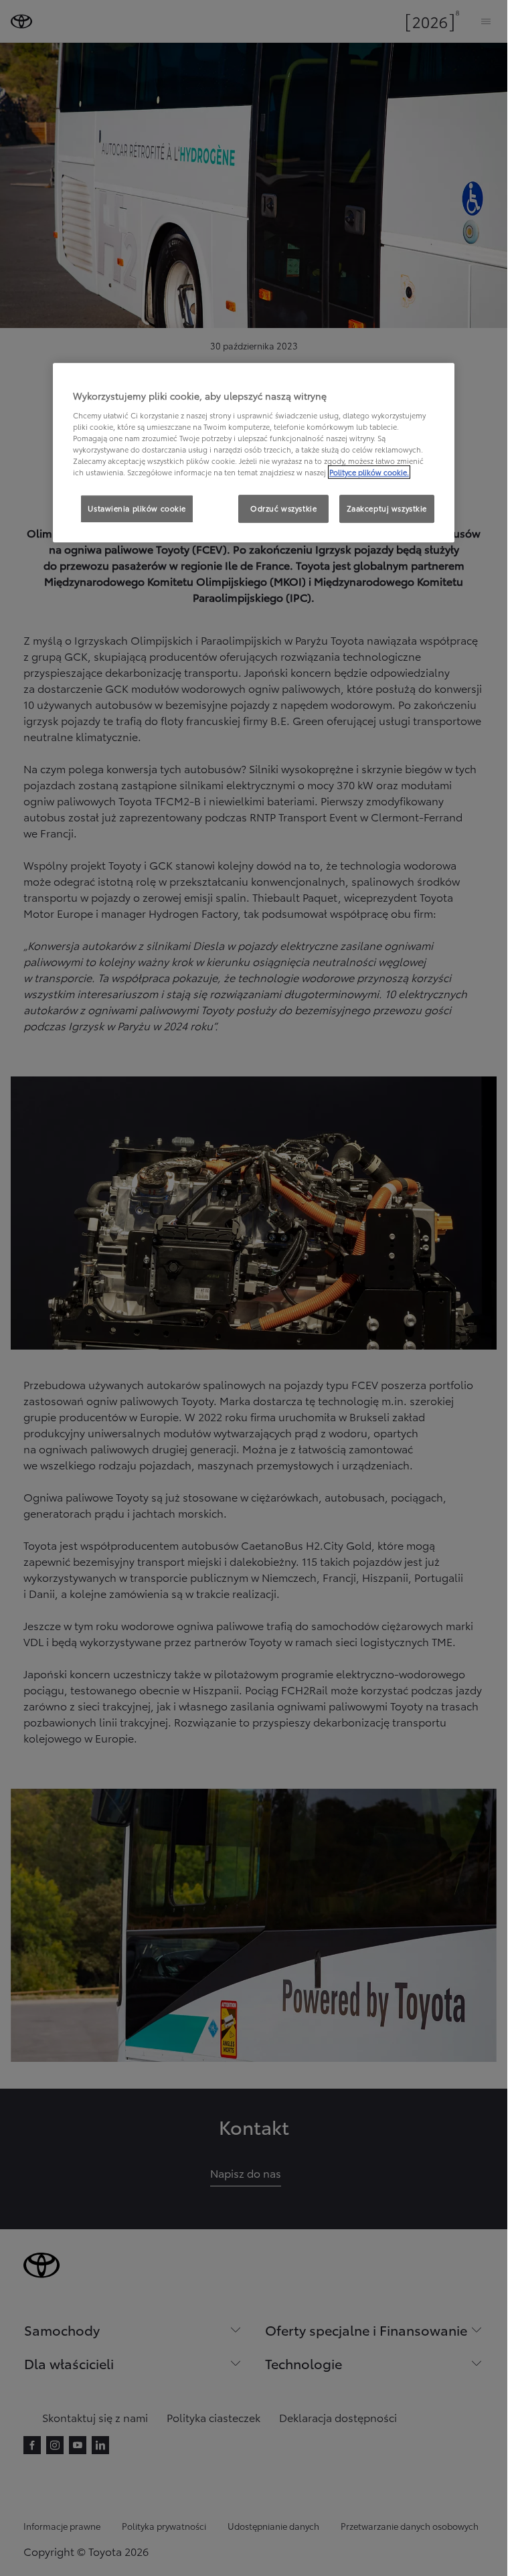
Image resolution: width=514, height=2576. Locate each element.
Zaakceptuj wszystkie (387, 508)
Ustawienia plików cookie (137, 508)
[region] (254, 453)
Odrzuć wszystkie (283, 508)
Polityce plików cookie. (369, 472)
